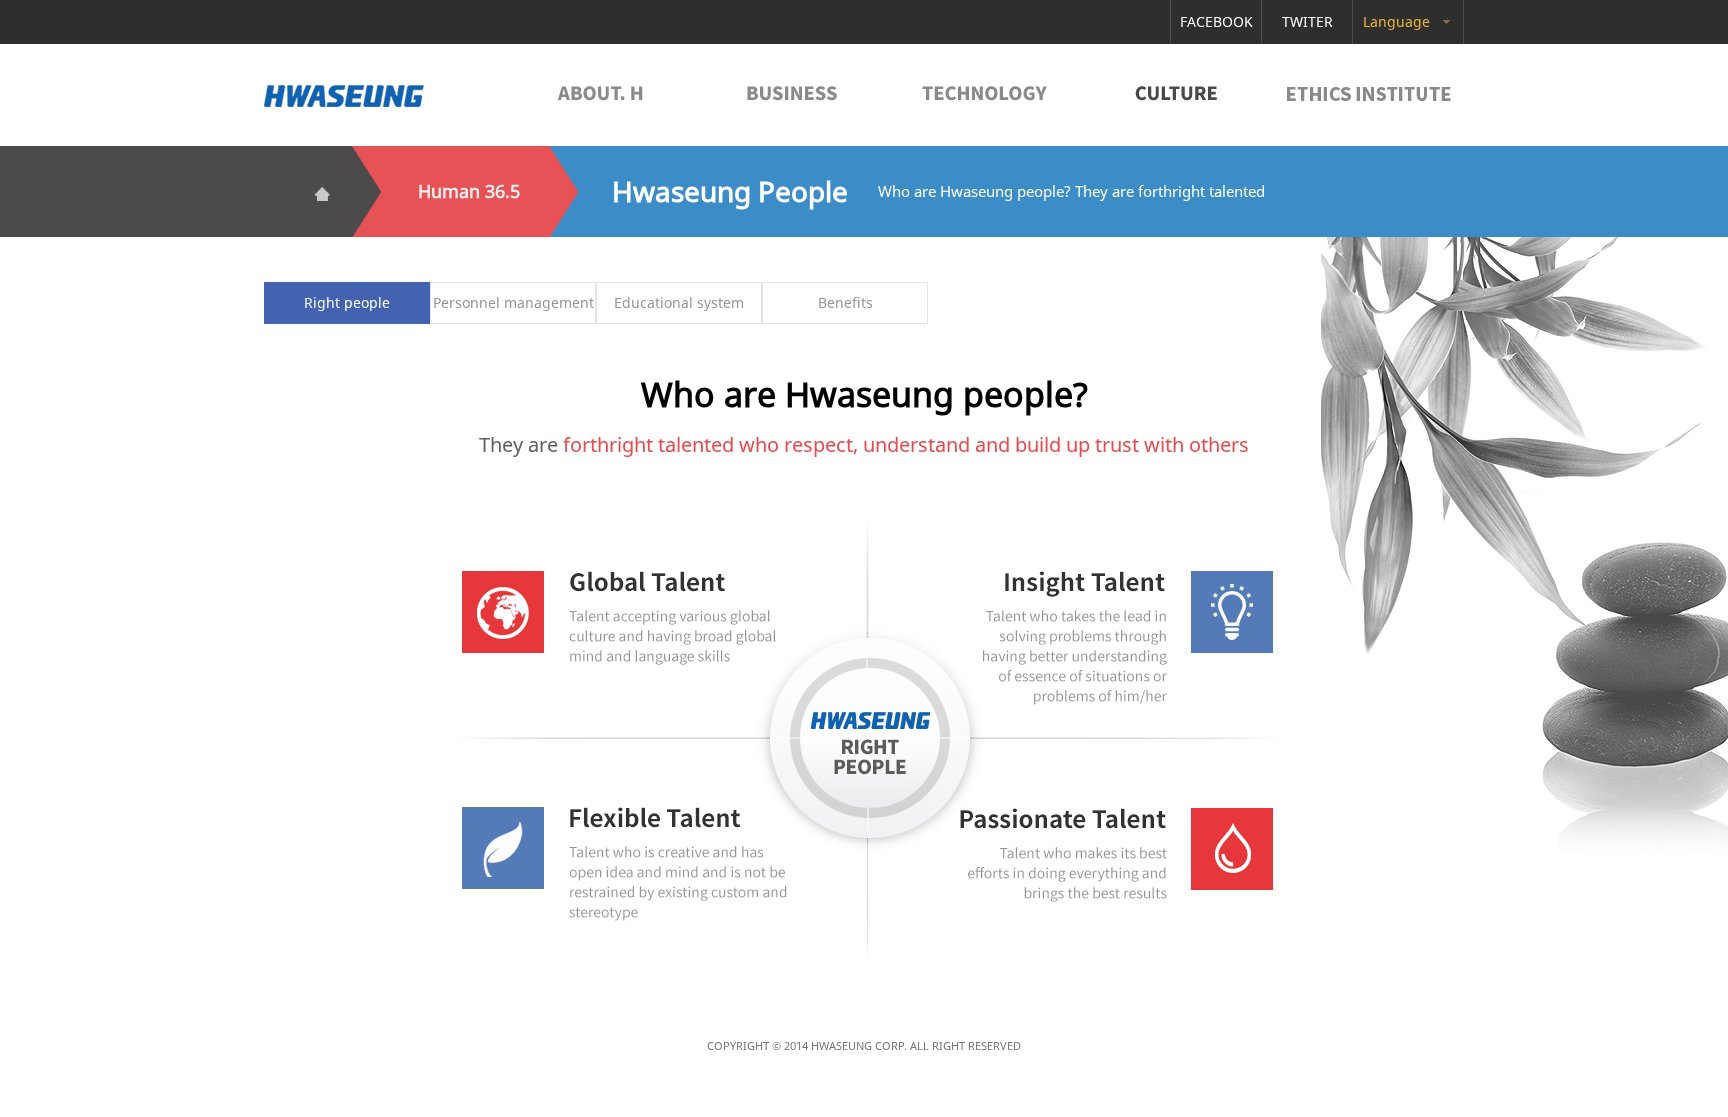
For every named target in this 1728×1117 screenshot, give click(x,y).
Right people (347, 302)
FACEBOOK (1216, 21)
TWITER (1307, 21)
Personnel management (513, 302)
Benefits (845, 302)
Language (1396, 21)
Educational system (679, 302)
